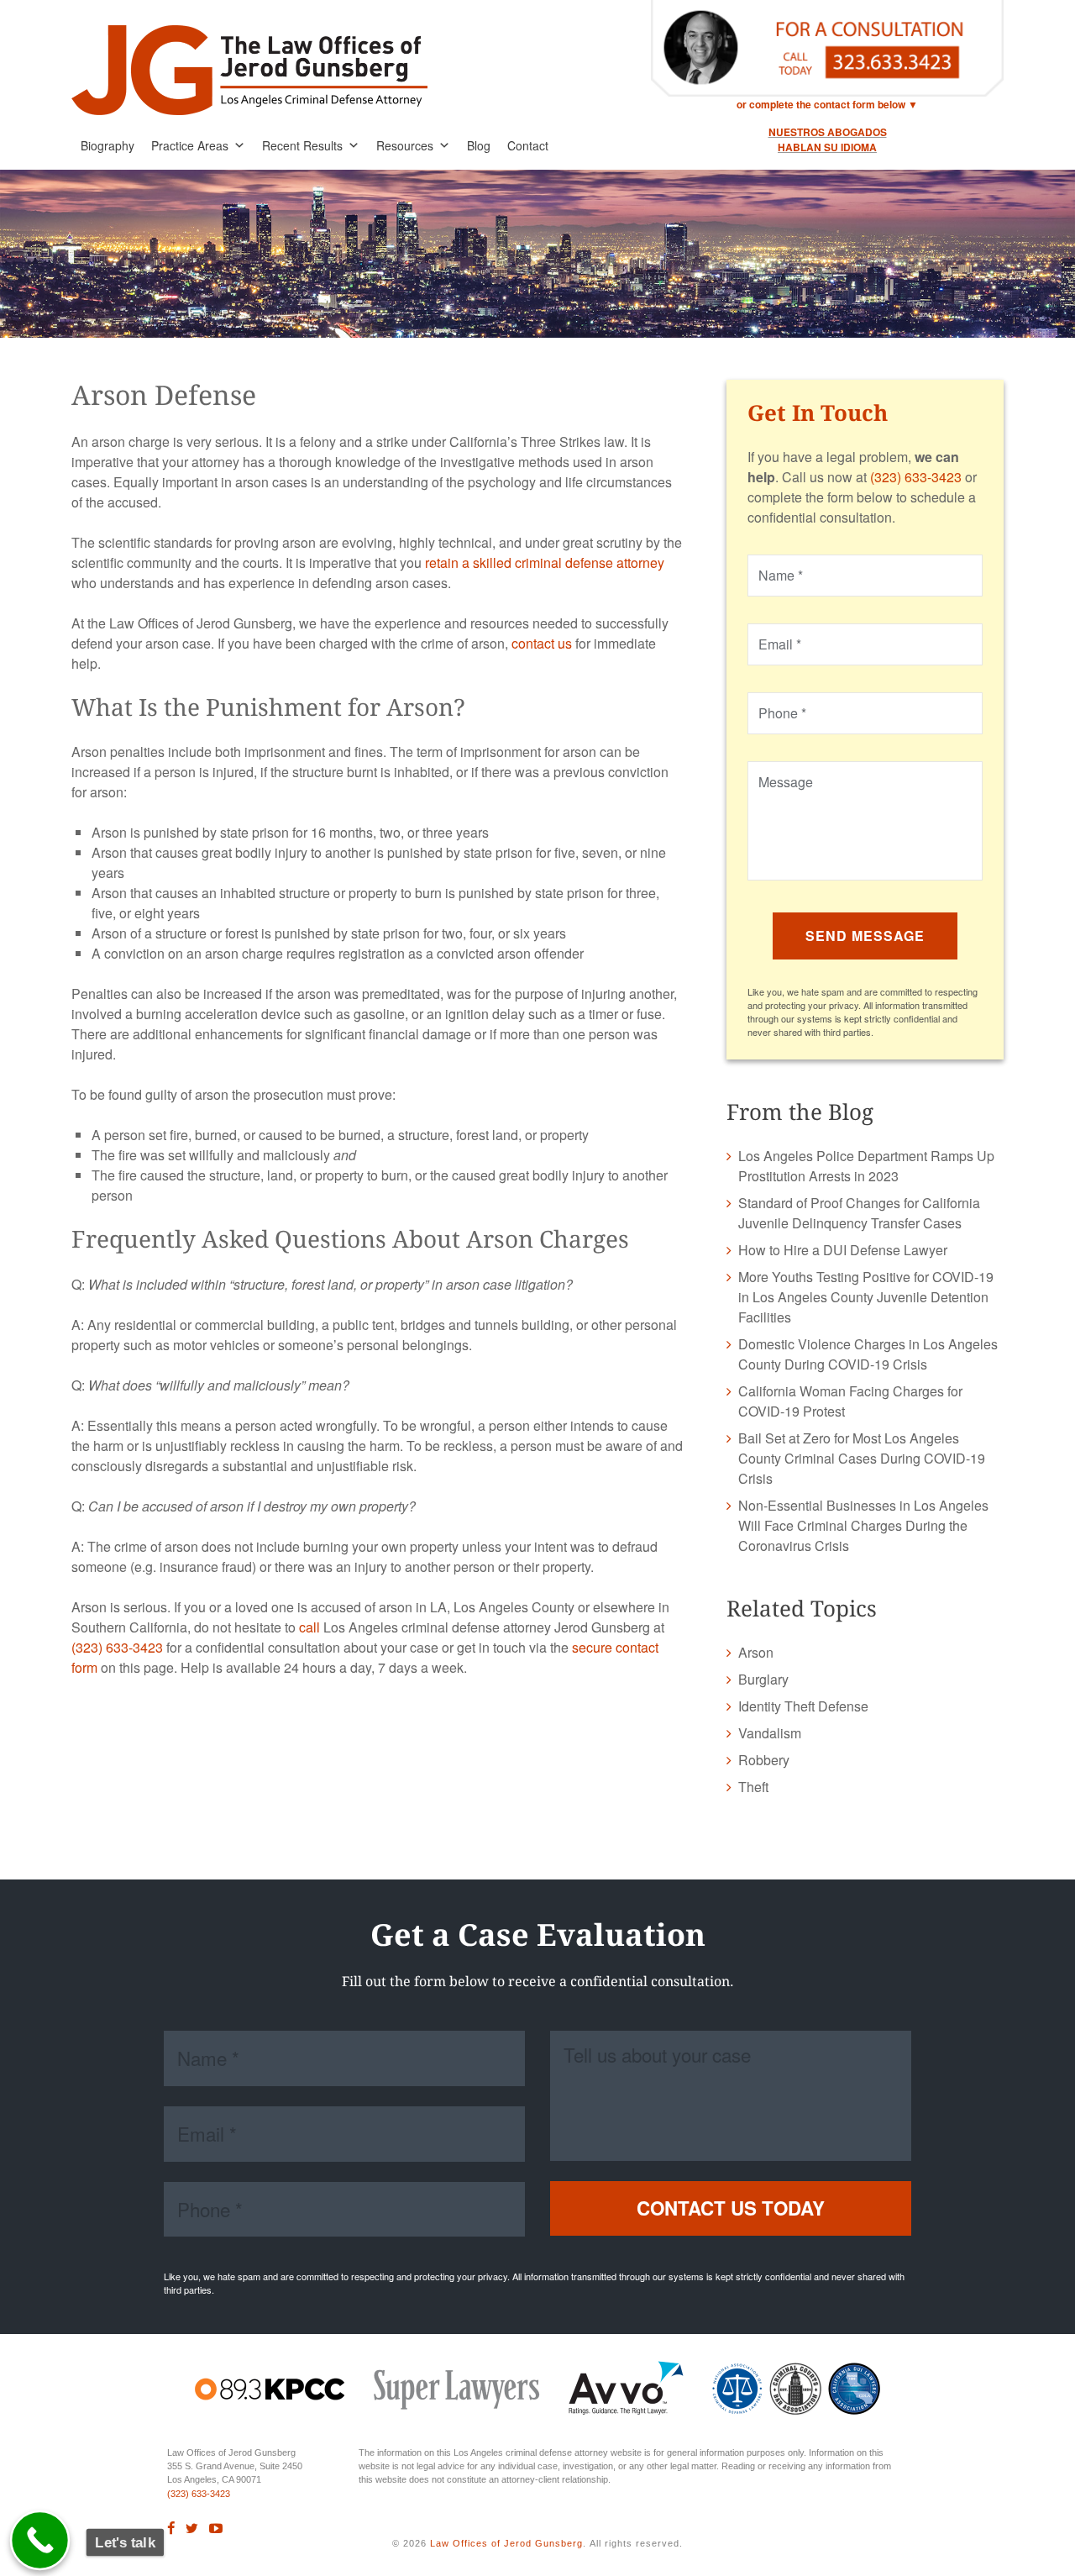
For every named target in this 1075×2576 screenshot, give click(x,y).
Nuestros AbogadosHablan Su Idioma (828, 139)
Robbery (764, 1760)
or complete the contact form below (821, 104)
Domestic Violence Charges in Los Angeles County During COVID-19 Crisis (868, 1354)
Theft (753, 1787)
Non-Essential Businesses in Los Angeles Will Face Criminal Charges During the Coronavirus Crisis (863, 1525)
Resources (405, 145)
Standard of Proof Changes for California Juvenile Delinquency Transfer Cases (859, 1213)
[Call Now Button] (40, 2541)
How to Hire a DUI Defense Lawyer (843, 1250)
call (309, 1627)
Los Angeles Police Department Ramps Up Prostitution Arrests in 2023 (866, 1166)
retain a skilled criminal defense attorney (545, 563)
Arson (756, 1652)
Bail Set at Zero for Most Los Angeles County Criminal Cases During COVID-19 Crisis (862, 1458)
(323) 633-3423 (117, 1647)
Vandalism (770, 1733)
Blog (479, 145)
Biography (107, 145)
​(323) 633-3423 (199, 2494)
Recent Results (302, 145)
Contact (528, 145)
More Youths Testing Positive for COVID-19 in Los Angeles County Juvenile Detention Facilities (866, 1297)
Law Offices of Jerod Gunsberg (506, 2543)
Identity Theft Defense (803, 1706)
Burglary (763, 1679)
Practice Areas (190, 145)
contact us (542, 643)
